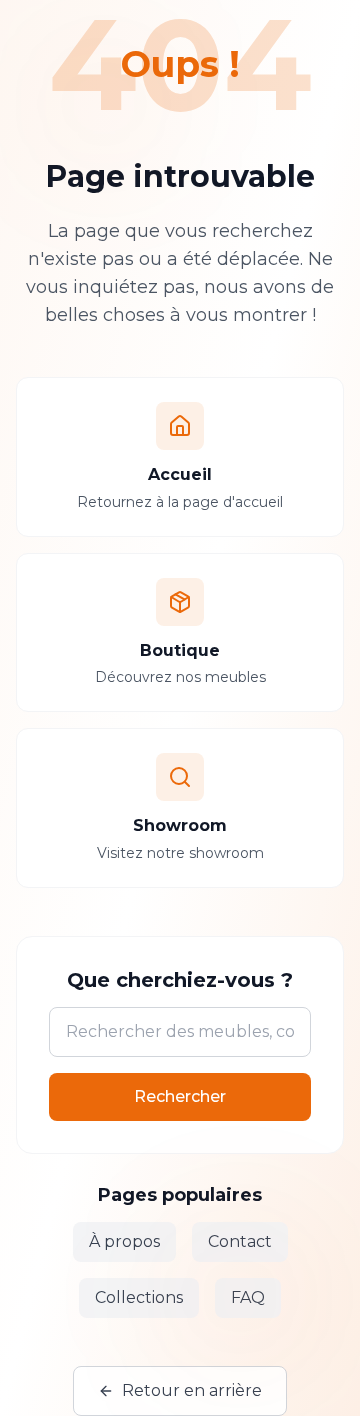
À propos (124, 1241)
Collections (139, 1297)
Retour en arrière (192, 1390)
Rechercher (180, 1096)
